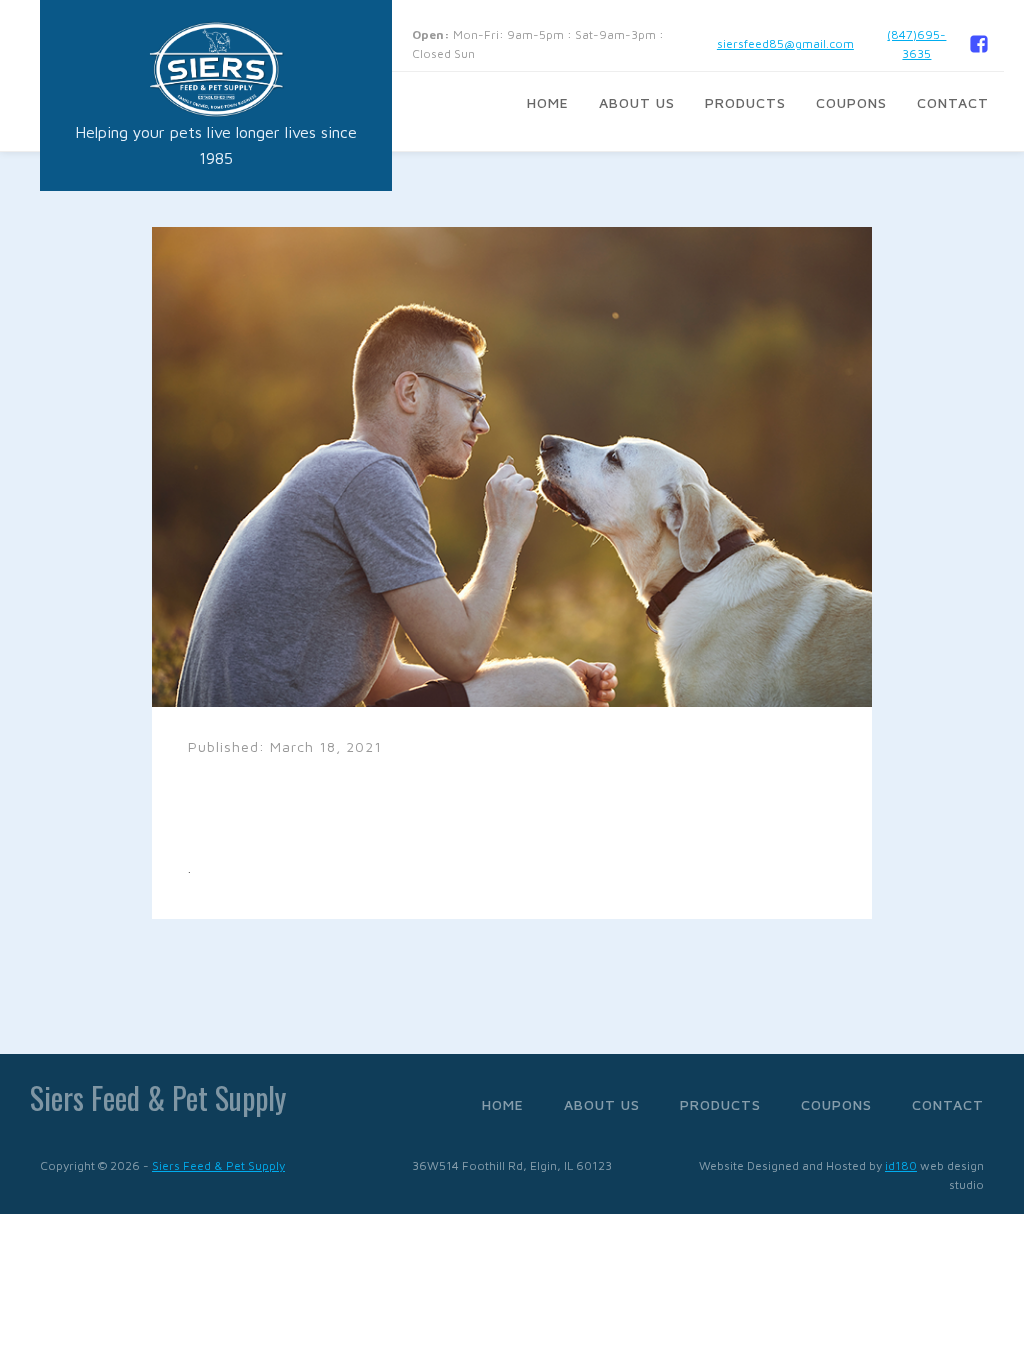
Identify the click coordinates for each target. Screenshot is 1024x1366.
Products (745, 102)
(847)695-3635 (916, 44)
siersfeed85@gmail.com (785, 43)
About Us (637, 102)
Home (548, 102)
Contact (953, 102)
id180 (901, 1165)
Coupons (851, 102)
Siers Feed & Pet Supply (218, 1165)
